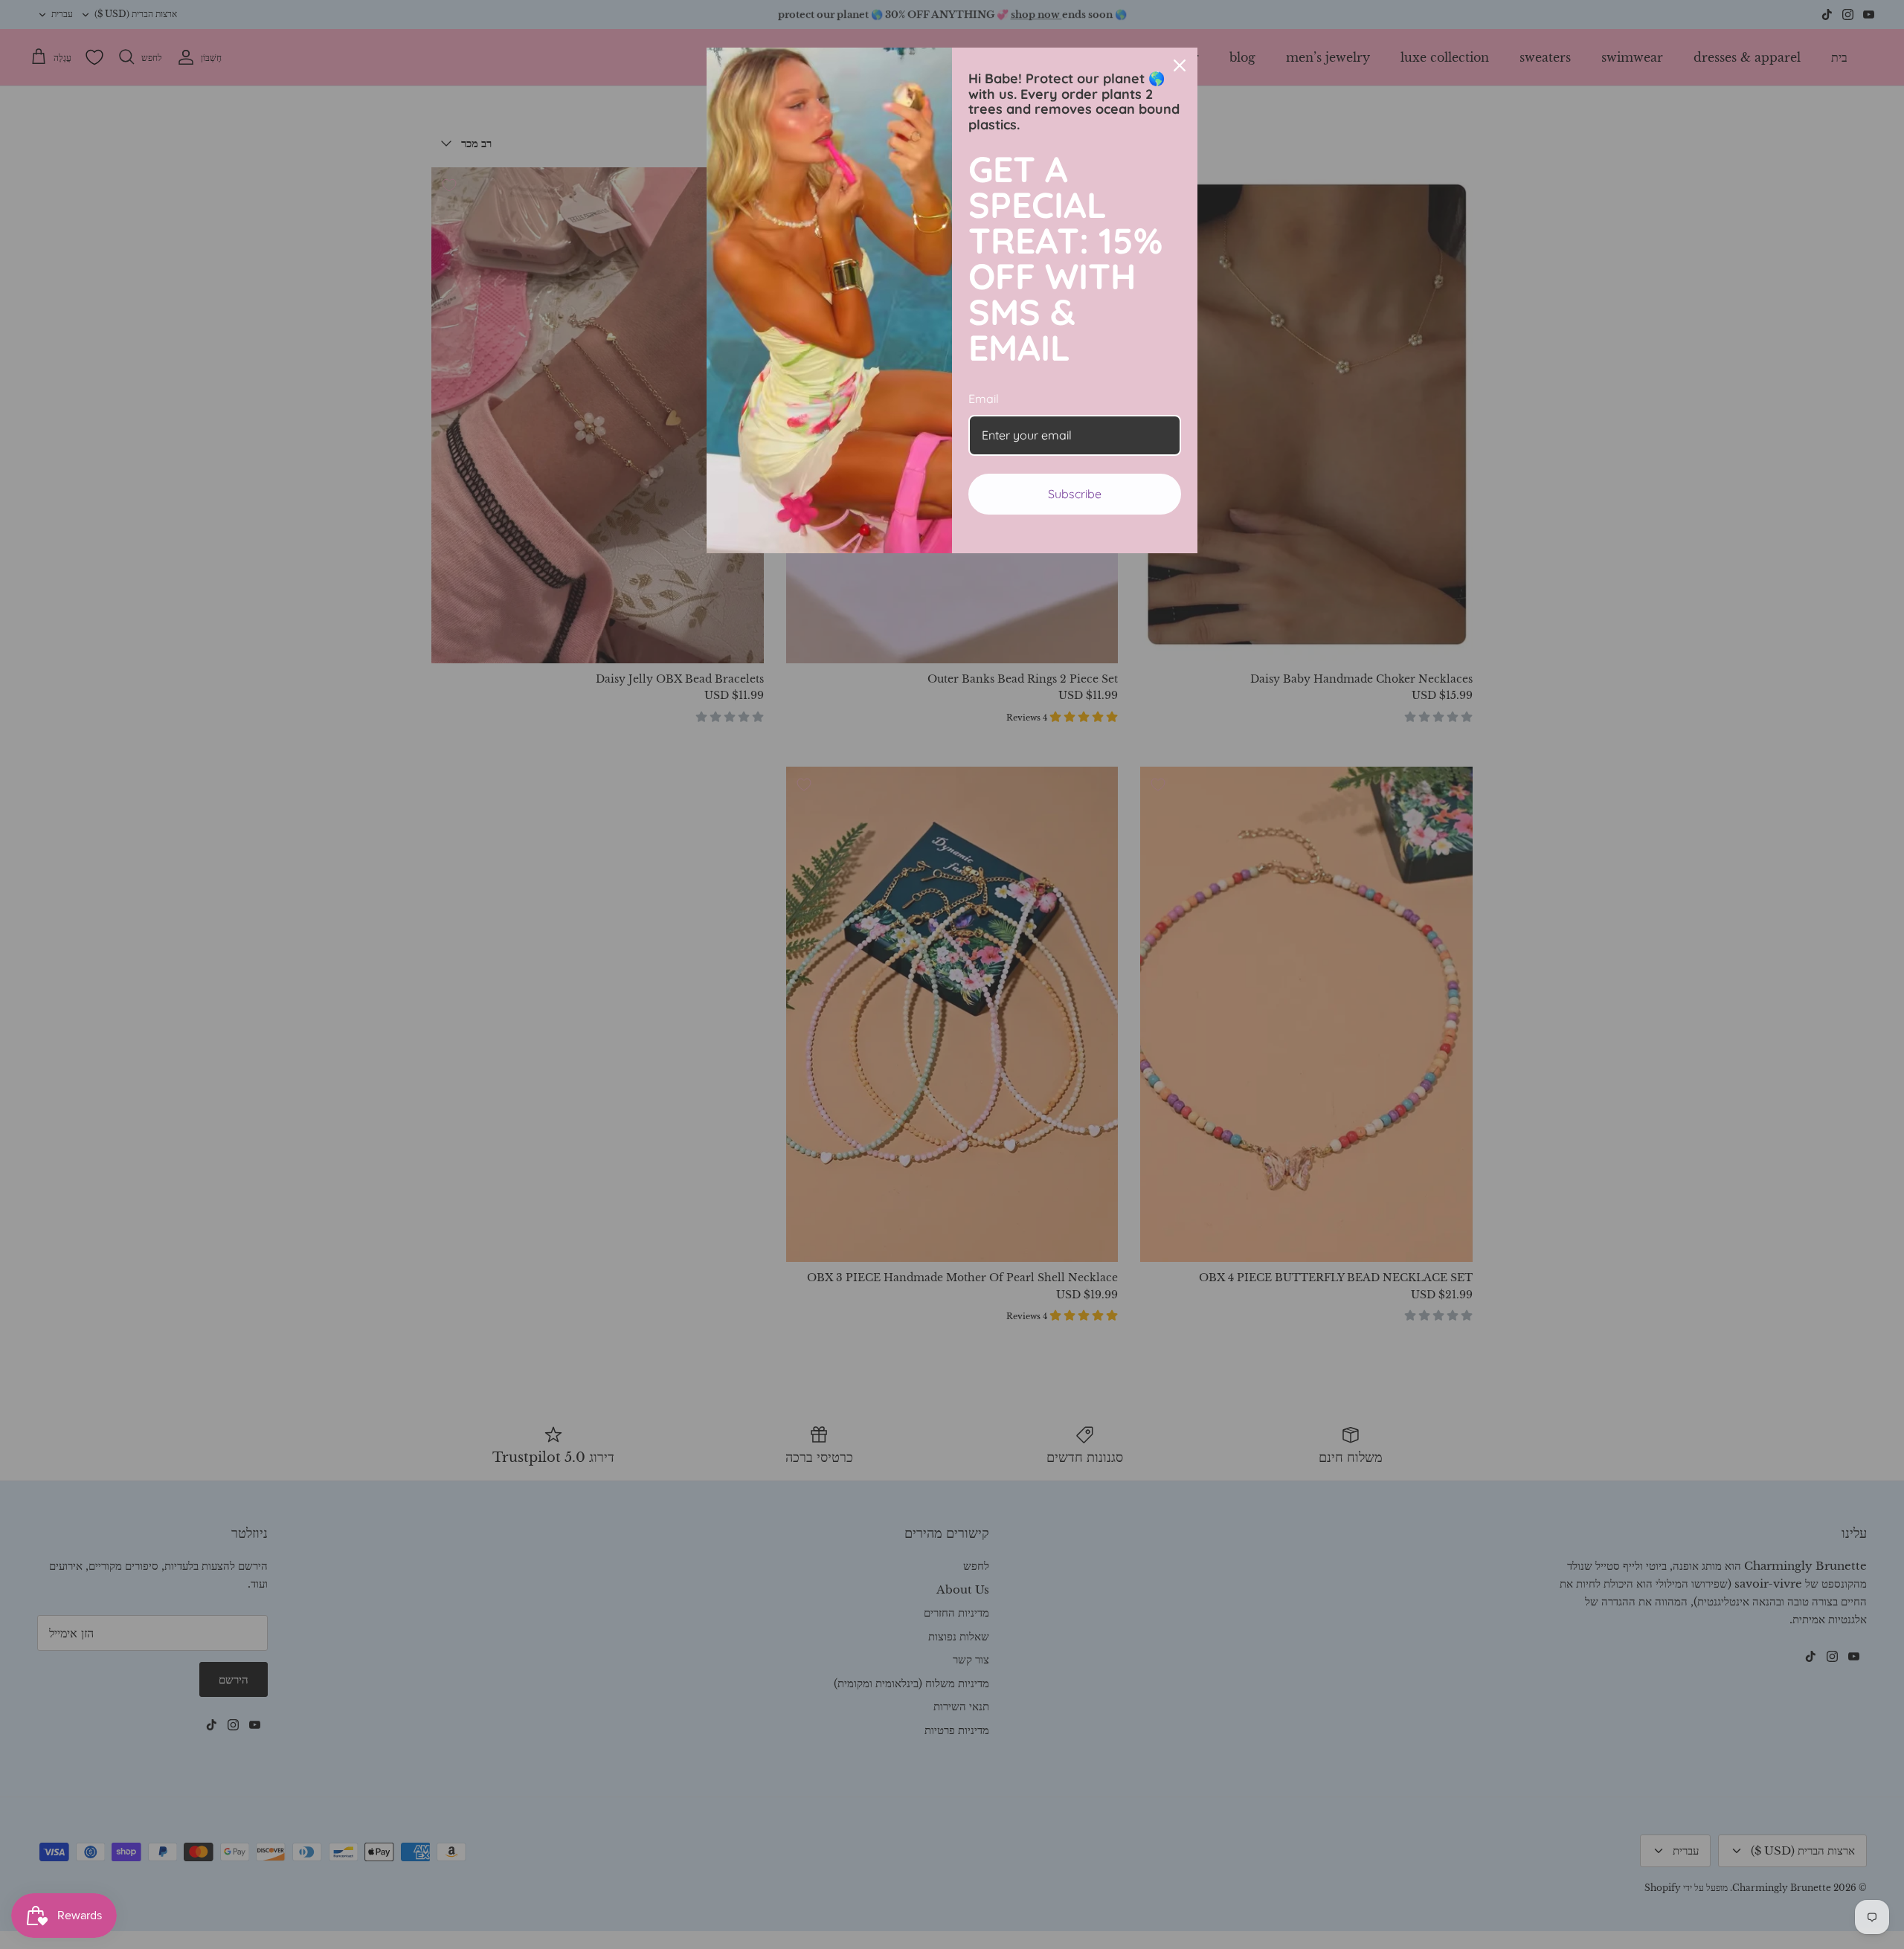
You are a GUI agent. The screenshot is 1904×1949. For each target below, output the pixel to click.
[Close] (1180, 65)
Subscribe (1075, 494)
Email (984, 399)
